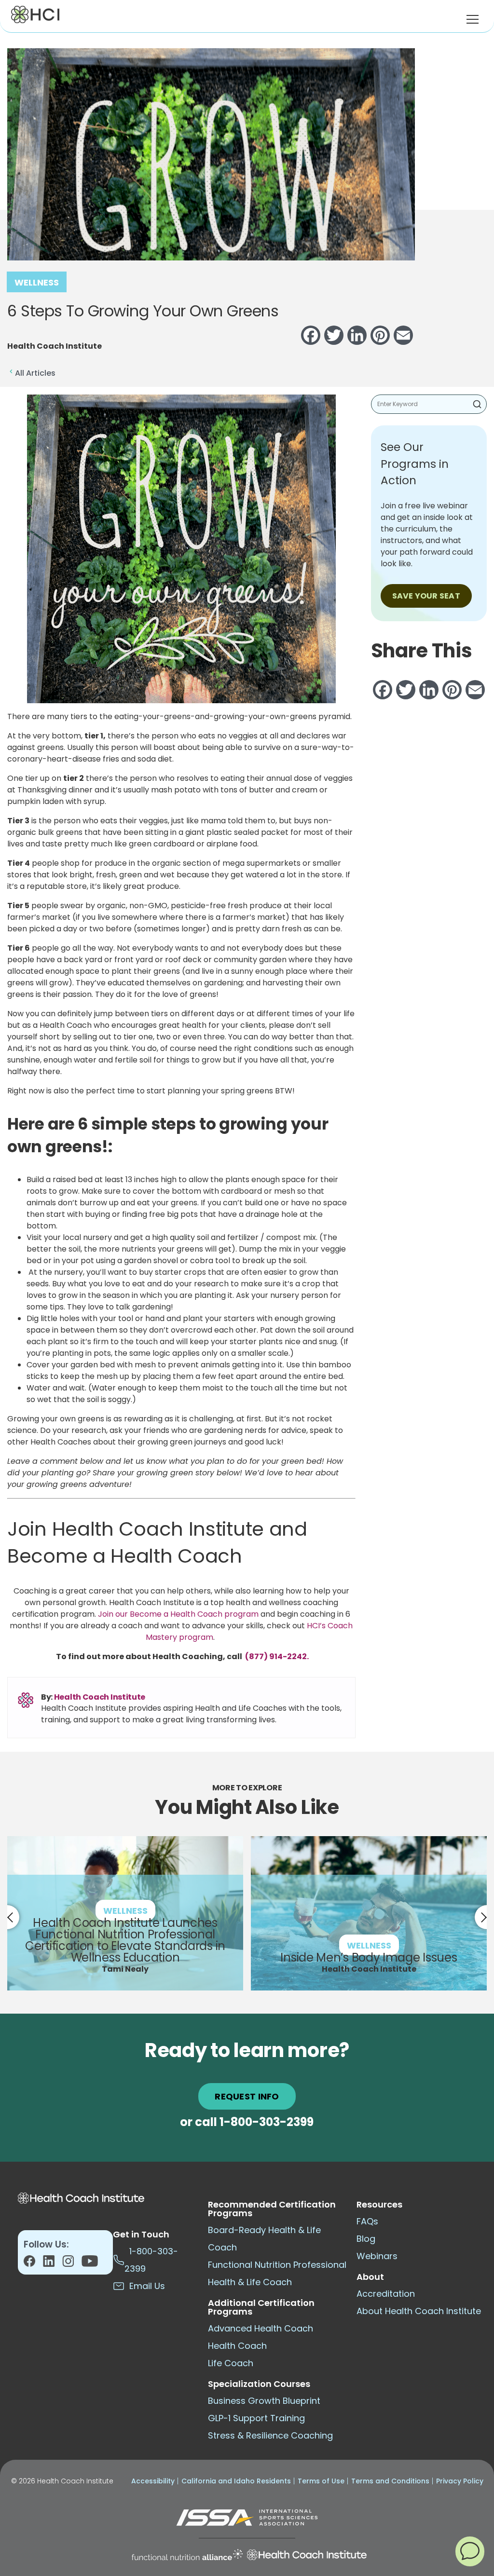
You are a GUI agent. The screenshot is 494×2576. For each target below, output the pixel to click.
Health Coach (237, 2346)
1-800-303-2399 (267, 2122)
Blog (366, 2239)
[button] (470, 2551)
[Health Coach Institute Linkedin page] (53, 2264)
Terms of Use (321, 2481)
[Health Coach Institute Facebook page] (33, 2264)
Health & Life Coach (250, 2282)
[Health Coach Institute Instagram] (72, 2264)
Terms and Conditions (390, 2481)
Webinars (377, 2256)
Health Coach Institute (100, 1697)
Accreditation (386, 2294)
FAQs (367, 2221)
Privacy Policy (460, 2481)
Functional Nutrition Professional (277, 2265)
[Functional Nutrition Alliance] (187, 2555)
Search (477, 404)
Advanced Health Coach (261, 2328)
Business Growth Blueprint (264, 2401)
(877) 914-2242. (276, 1656)
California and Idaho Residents (236, 2481)
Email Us (145, 2286)
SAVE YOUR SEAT (426, 596)
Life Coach (231, 2363)
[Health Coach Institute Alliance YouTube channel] (90, 2264)
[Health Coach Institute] (307, 2555)
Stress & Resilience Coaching (270, 2435)
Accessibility (153, 2481)
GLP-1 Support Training (256, 2418)
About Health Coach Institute (419, 2311)
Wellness (37, 282)
